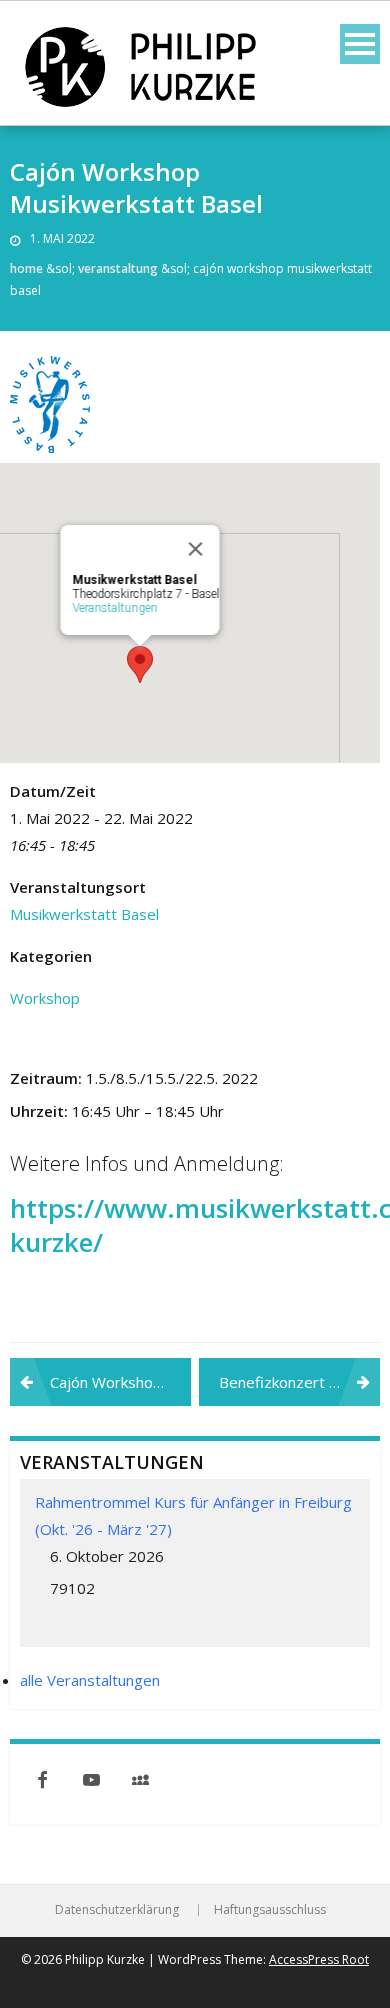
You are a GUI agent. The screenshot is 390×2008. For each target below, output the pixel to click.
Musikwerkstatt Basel (84, 914)
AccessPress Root (319, 1959)
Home (26, 268)
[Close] (196, 549)
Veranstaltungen (115, 608)
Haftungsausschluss (270, 1910)
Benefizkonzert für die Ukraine (299, 1382)
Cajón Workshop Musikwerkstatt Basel (120, 1382)
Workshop (45, 998)
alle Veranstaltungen (90, 1680)
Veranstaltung (118, 268)
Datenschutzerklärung (117, 1910)
